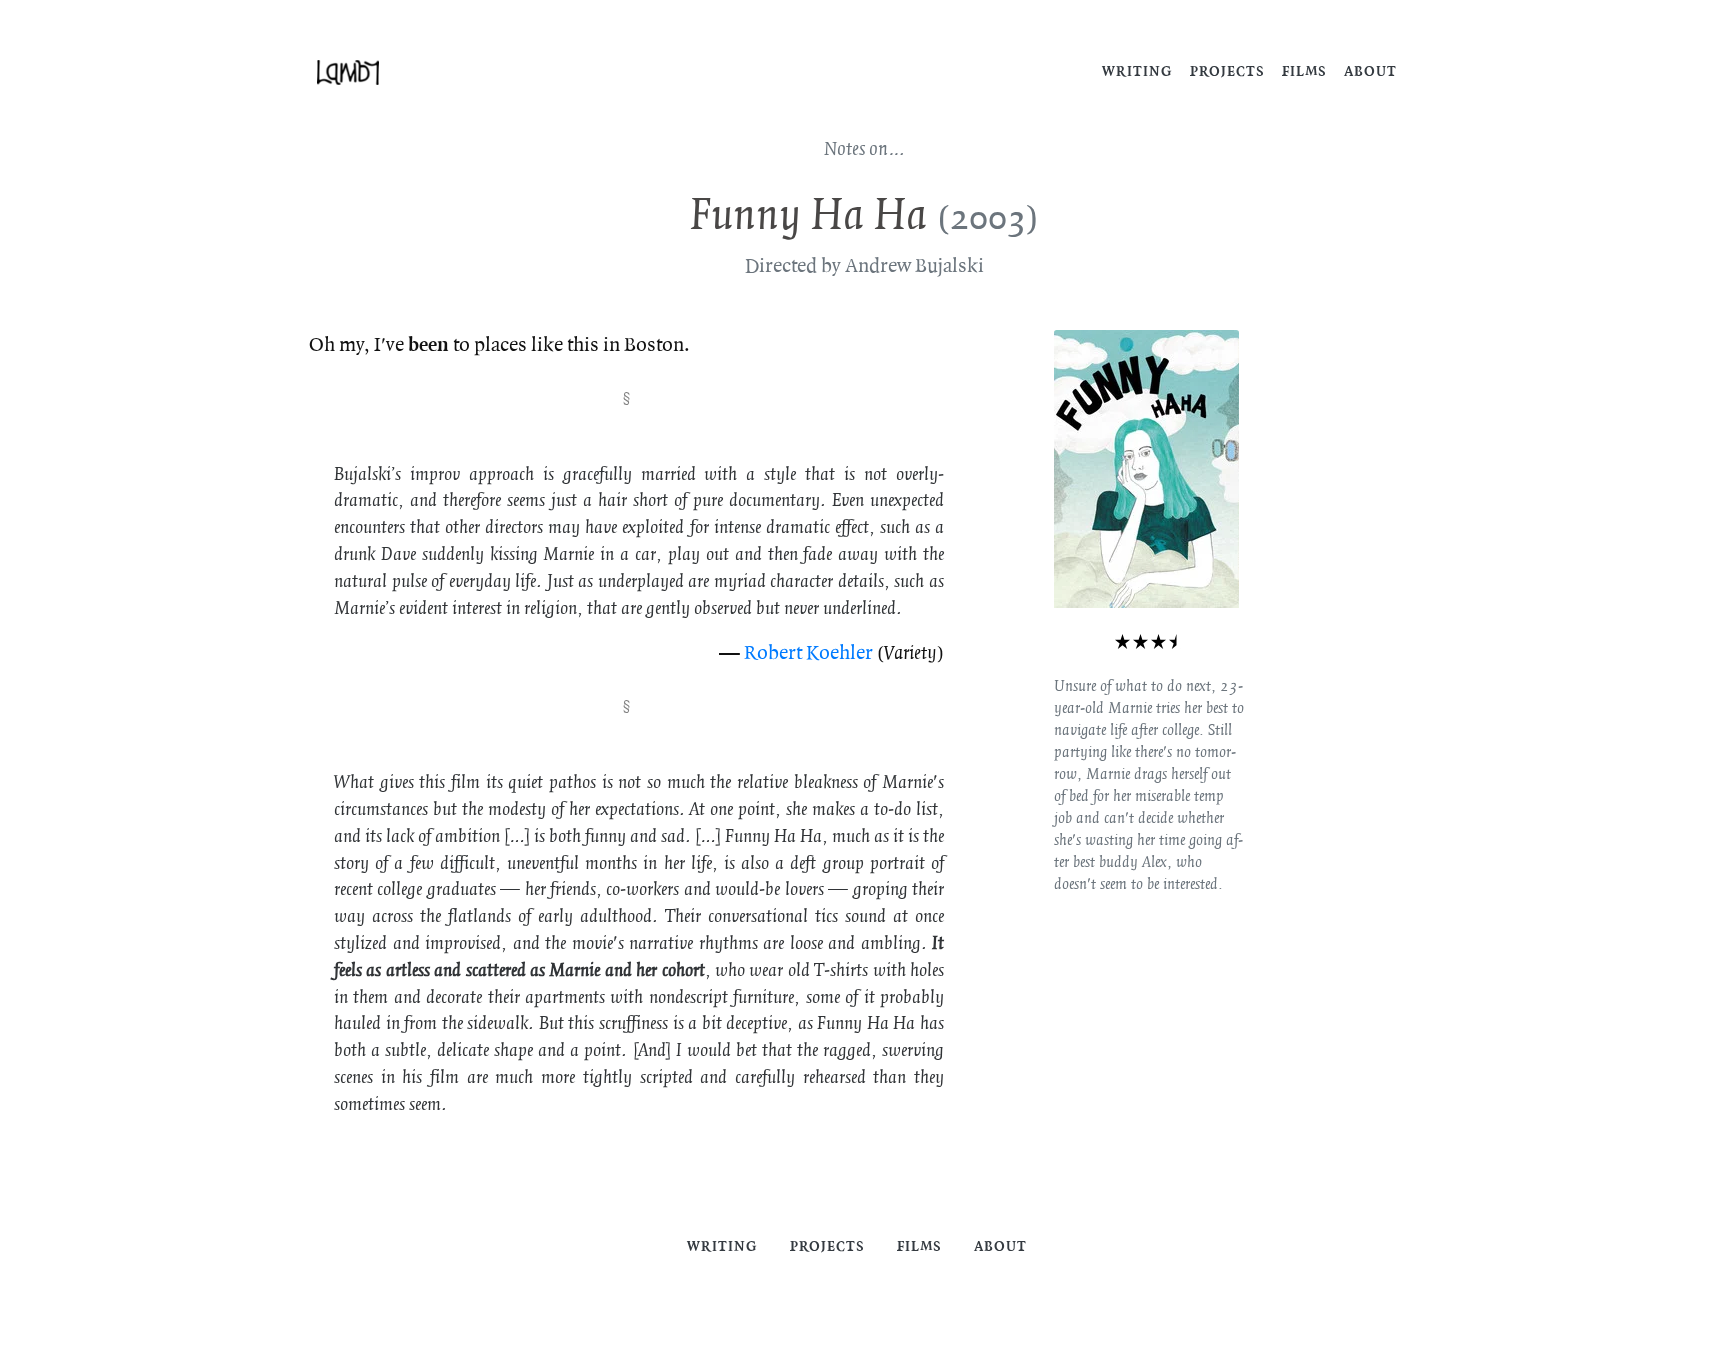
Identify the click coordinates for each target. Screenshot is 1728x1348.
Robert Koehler (808, 653)
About (1370, 71)
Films (1304, 71)
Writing (1137, 71)
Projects (1227, 71)
